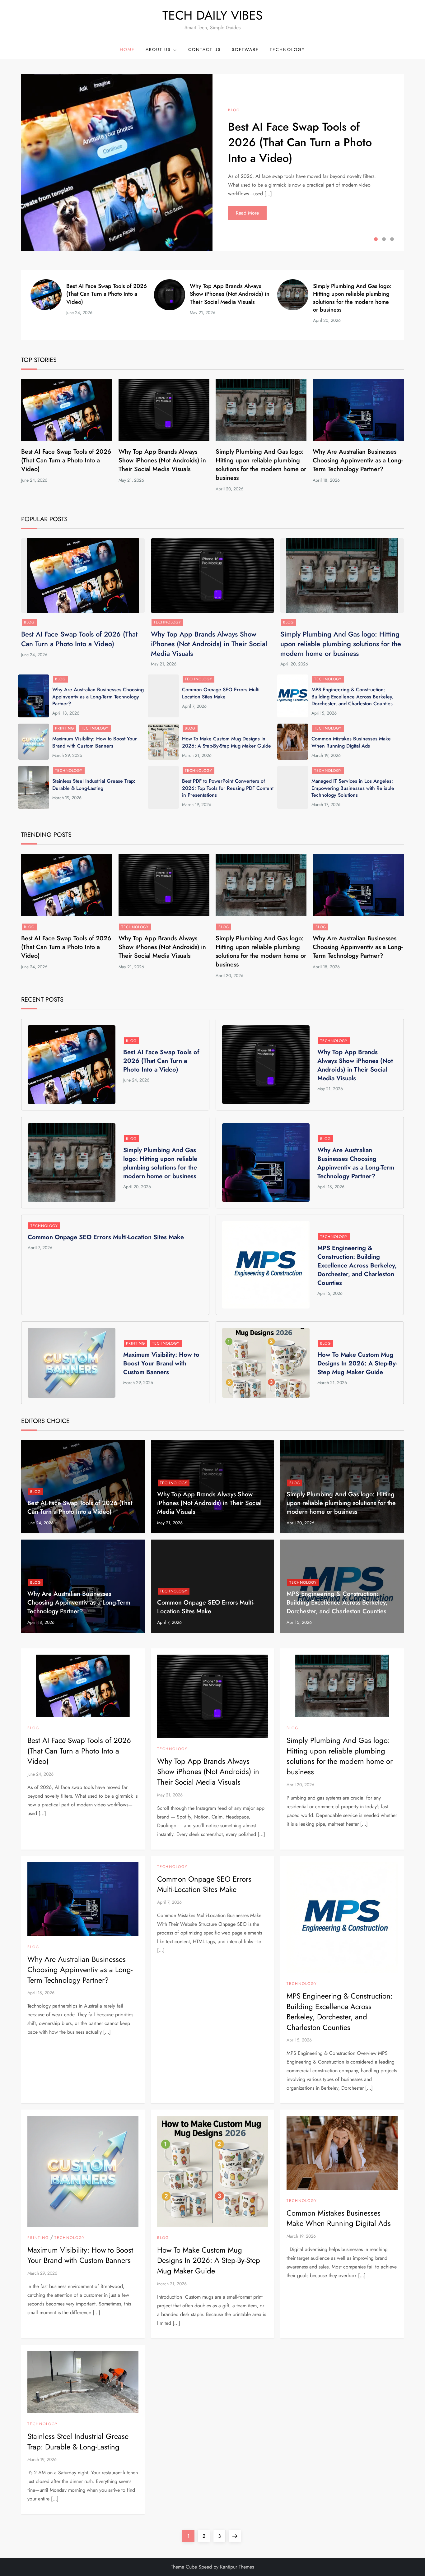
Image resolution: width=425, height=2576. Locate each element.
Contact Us (205, 49)
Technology (287, 49)
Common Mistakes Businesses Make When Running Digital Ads (351, 742)
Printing (65, 728)
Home (127, 49)
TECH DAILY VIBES (213, 15)
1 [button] (376, 239)
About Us (158, 49)
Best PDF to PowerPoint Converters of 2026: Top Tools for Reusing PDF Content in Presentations (228, 788)
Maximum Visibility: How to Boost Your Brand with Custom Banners (95, 742)
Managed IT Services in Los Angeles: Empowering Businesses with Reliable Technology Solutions (353, 788)
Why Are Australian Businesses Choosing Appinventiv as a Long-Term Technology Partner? (358, 460)
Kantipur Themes (237, 2567)
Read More (247, 213)
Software (245, 49)
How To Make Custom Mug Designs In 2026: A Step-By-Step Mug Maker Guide (227, 742)
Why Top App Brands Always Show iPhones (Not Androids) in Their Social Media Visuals (230, 294)
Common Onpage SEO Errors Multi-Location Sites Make (221, 693)
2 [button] (384, 239)
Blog (234, 110)
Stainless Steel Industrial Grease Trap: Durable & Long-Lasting (94, 784)
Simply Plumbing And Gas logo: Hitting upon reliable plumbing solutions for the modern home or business (352, 298)
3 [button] (392, 239)
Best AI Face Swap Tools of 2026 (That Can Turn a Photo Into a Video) (300, 142)
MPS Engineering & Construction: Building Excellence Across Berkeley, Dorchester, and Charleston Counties (353, 697)
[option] (213, 163)
